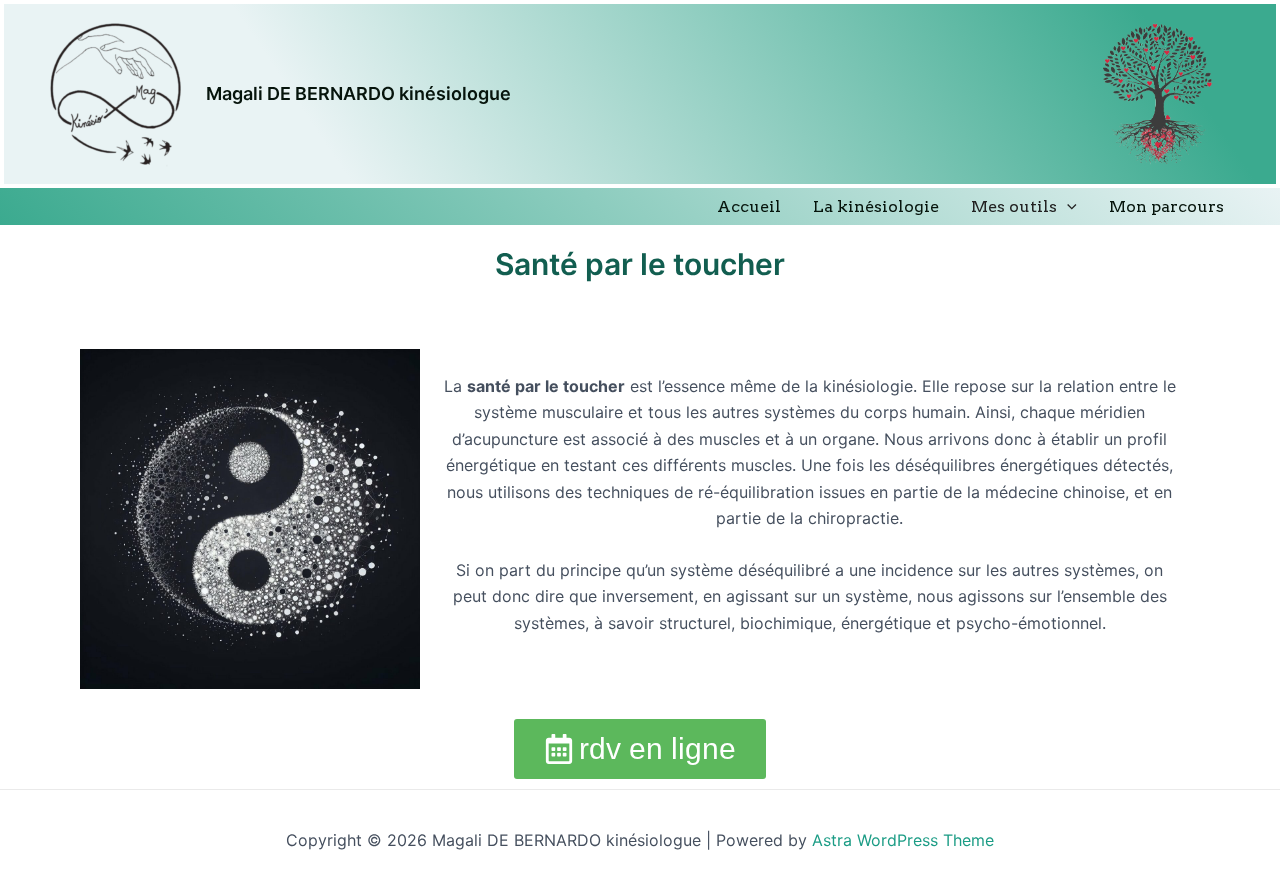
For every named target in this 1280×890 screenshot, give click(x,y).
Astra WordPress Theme (903, 840)
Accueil (749, 206)
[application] (1067, 206)
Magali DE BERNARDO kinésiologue (358, 93)
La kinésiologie (876, 206)
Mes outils (1014, 206)
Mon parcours (1166, 206)
